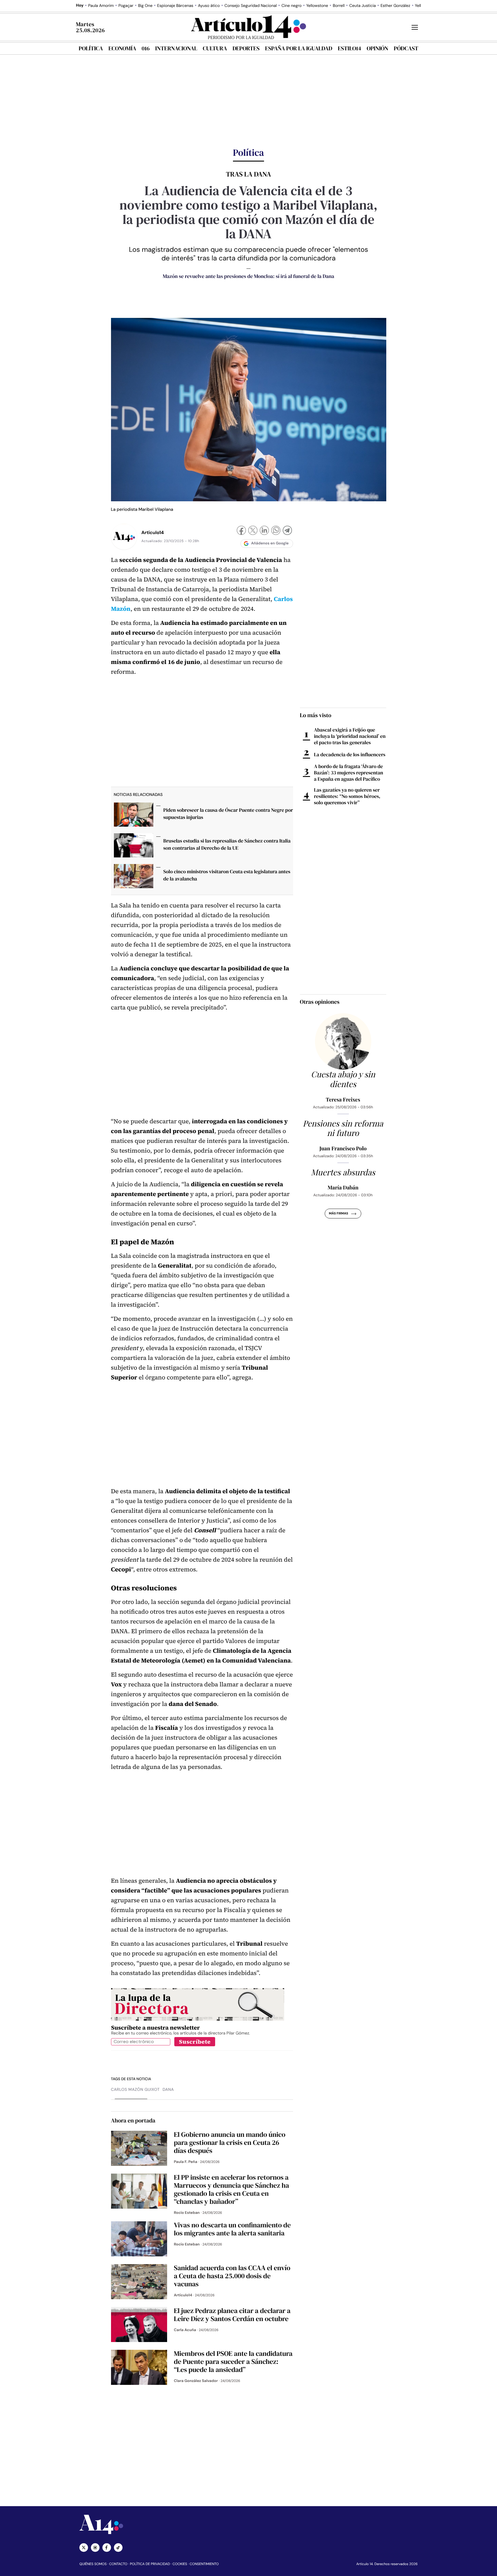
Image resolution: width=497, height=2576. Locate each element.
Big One (145, 6)
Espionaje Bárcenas (175, 6)
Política (91, 48)
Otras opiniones (320, 1002)
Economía (122, 48)
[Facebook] (241, 531)
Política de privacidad (150, 2564)
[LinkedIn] (264, 531)
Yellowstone (317, 6)
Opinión (377, 48)
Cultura (215, 48)
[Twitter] (84, 2548)
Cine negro (291, 6)
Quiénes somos (93, 2564)
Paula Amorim (101, 6)
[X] (253, 531)
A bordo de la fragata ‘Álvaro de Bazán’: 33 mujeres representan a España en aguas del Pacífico (349, 773)
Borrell (339, 6)
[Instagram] (95, 2548)
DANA (168, 2090)
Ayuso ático (209, 6)
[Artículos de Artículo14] (124, 537)
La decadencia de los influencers (350, 755)
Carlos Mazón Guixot (135, 2090)
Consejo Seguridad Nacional (251, 6)
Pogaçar (126, 6)
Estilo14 (349, 48)
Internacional (176, 48)
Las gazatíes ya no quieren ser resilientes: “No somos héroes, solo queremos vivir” (347, 796)
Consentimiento (204, 2564)
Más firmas (338, 1214)
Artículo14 (153, 532)
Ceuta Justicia (362, 6)
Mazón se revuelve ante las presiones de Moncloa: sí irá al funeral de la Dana (248, 276)
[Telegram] (287, 531)
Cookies (180, 2564)
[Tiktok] (118, 2548)
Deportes (246, 48)
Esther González (395, 6)
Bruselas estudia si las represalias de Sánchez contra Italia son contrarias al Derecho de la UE (227, 844)
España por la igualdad (299, 48)
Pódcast (406, 48)
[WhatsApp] (276, 531)
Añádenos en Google (270, 543)
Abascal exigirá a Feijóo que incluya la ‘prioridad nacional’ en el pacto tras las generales (350, 736)
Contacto (118, 2564)
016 (146, 48)
